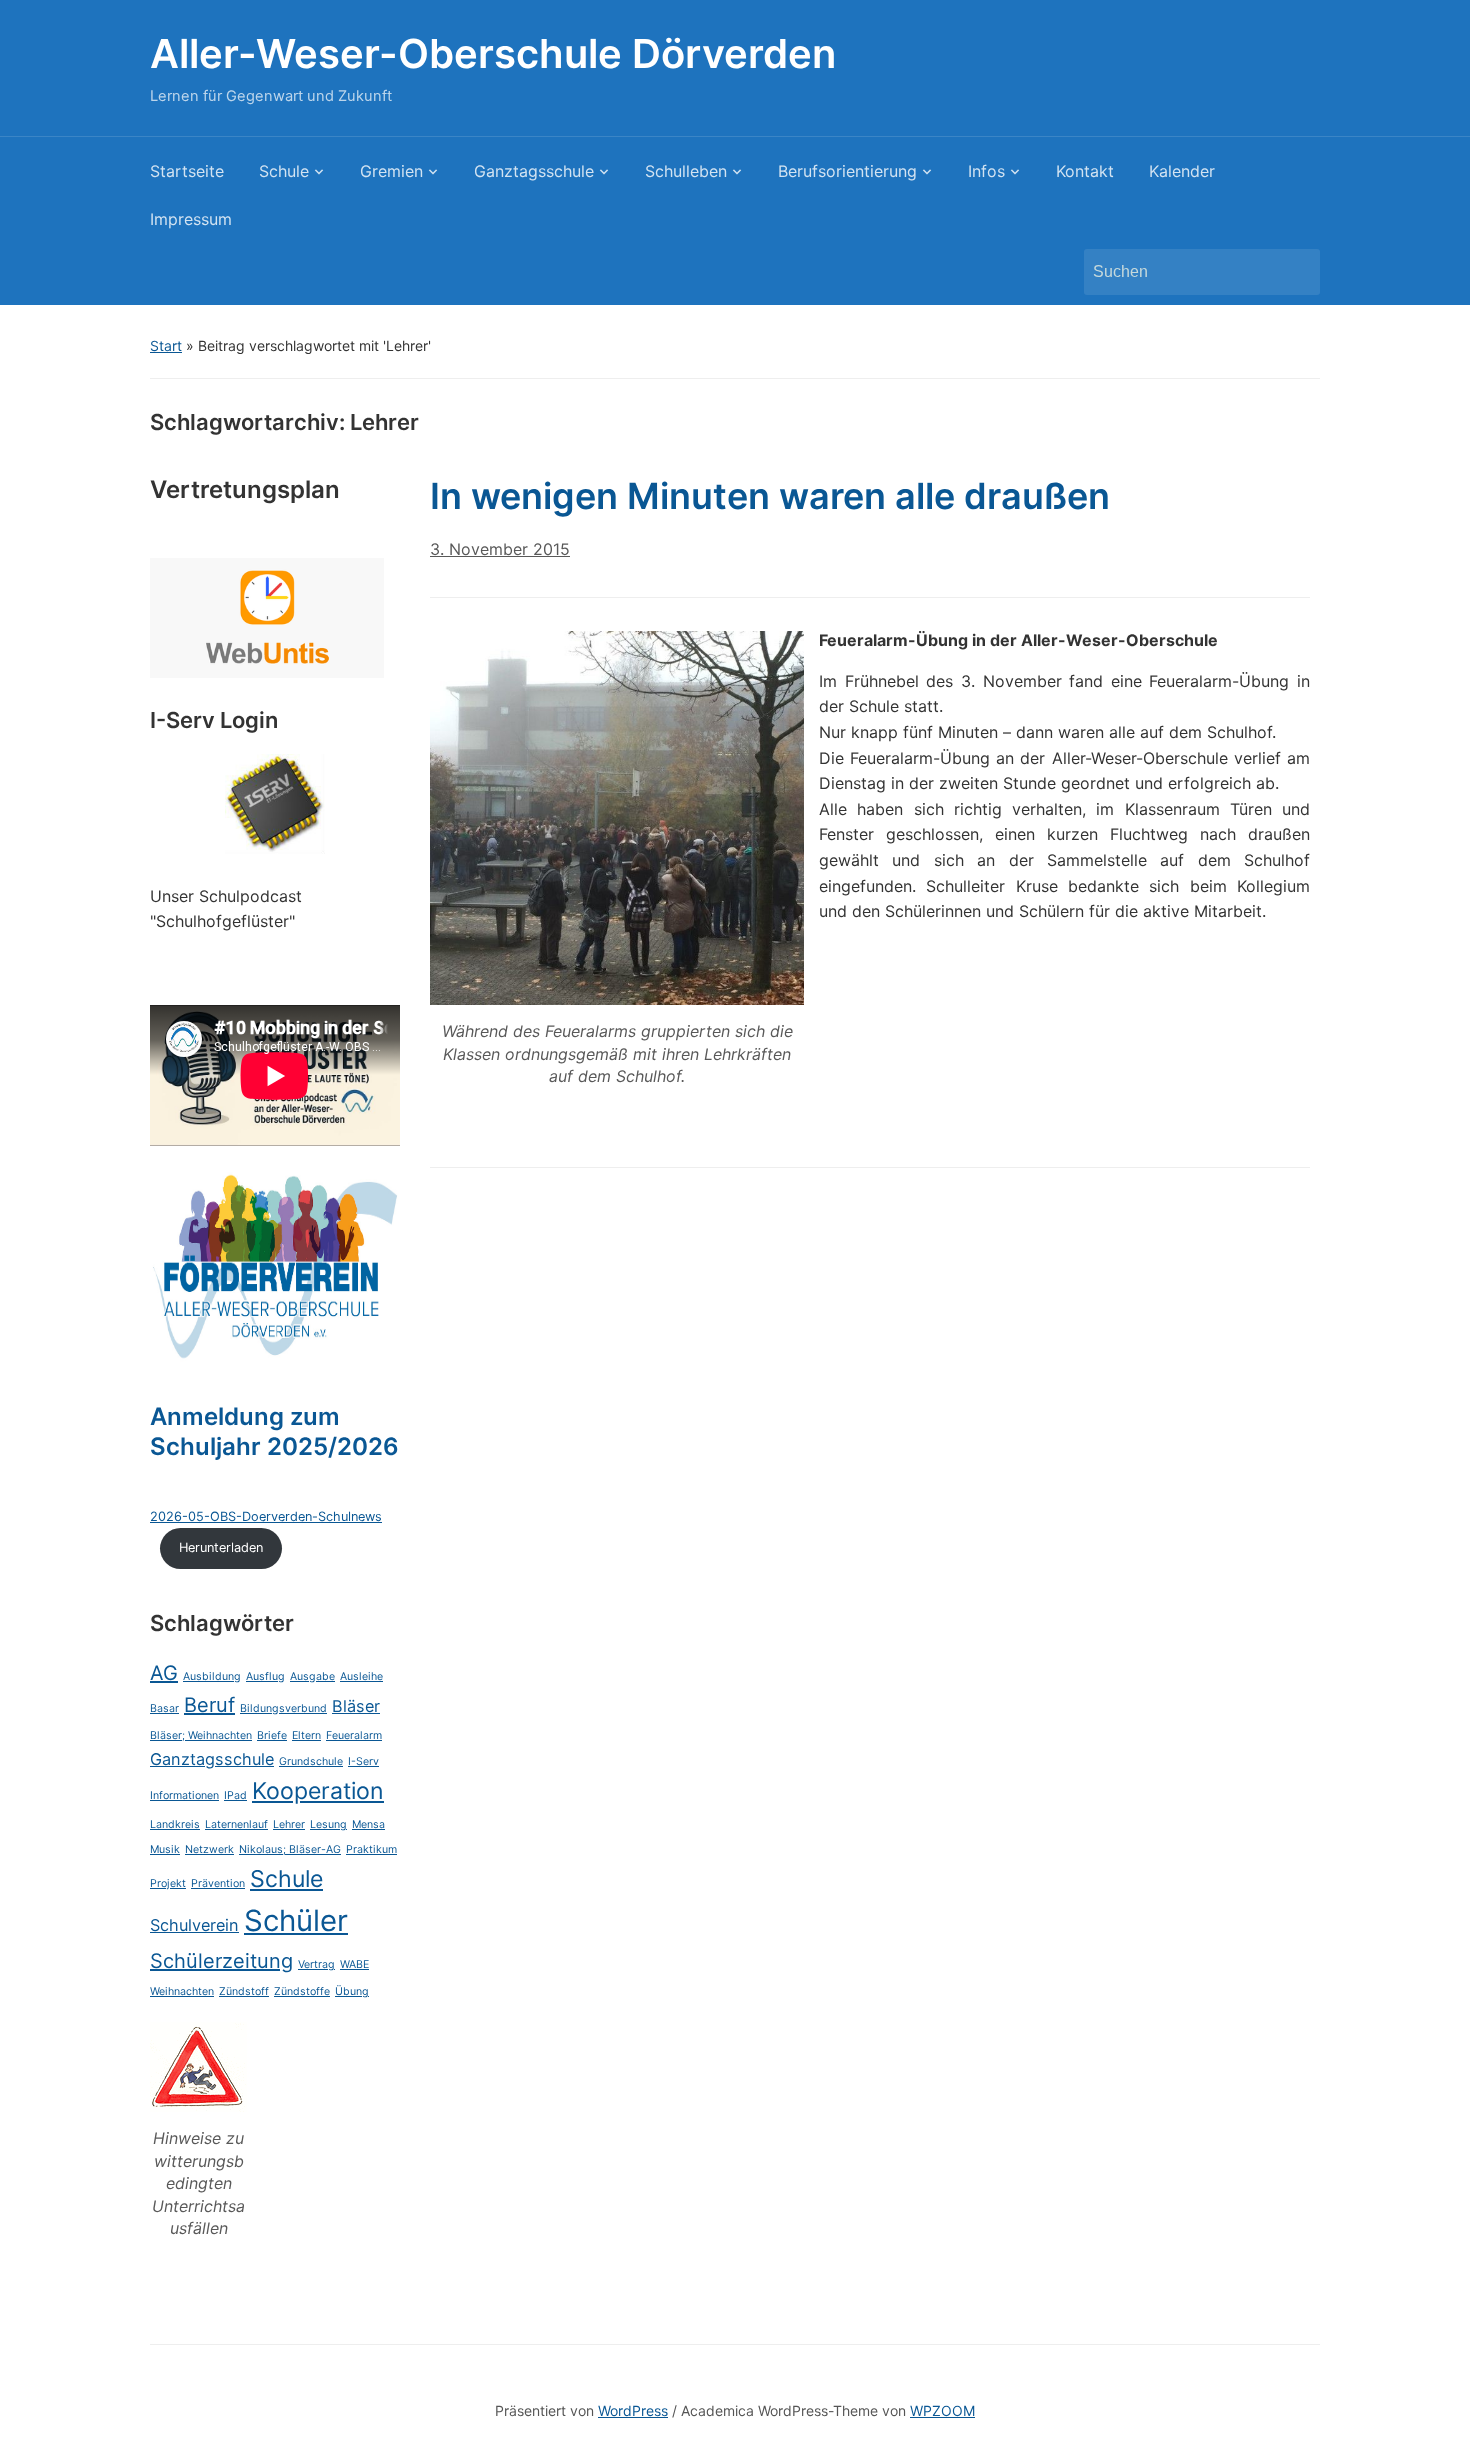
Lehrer (289, 1824)
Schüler (296, 1920)
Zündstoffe (302, 1991)
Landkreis (175, 1824)
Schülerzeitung (221, 1961)
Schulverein (194, 1925)
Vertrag (316, 1964)
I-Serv (363, 1761)
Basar (164, 1708)
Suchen (1295, 272)
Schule (284, 171)
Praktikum (371, 1849)
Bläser (356, 1706)
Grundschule (311, 1761)
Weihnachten (182, 1991)
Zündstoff (244, 1991)
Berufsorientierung (847, 171)
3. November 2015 (500, 549)
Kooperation (318, 1791)
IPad (235, 1795)
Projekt (168, 1883)
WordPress (633, 2410)
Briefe (272, 1735)
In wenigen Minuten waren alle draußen (770, 496)
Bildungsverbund (283, 1708)
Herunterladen (221, 1547)
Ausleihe (361, 1676)
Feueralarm (354, 1735)
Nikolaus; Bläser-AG (290, 1849)
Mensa (368, 1824)
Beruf (209, 1705)
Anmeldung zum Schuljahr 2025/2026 (274, 1431)
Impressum (191, 219)
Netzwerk (209, 1849)
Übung (352, 1991)
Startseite (187, 171)
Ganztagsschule (534, 171)
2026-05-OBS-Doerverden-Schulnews (266, 1516)
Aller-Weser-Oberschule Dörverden (493, 53)
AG (164, 1673)
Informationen (184, 1795)
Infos (986, 171)
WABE (354, 1964)
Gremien (391, 171)
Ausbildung (212, 1676)
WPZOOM (942, 2410)
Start (166, 345)
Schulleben (686, 171)
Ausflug (265, 1676)
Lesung (328, 1824)
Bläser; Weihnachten (201, 1735)
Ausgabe (312, 1676)
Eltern (306, 1735)
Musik (165, 1849)
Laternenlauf (236, 1824)
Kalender (1182, 171)
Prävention (218, 1883)
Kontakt (1085, 171)
